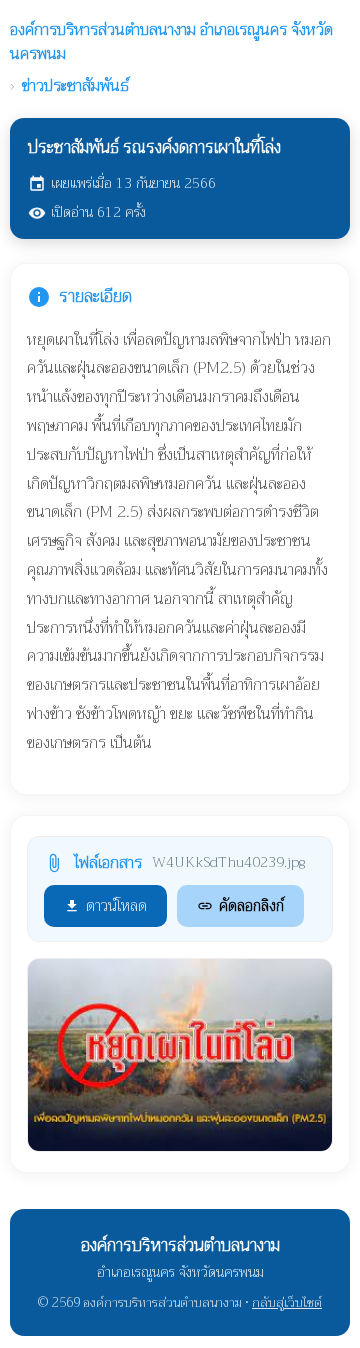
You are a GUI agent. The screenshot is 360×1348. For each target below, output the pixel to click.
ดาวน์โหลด (105, 906)
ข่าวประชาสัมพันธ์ (75, 86)
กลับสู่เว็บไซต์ (287, 1302)
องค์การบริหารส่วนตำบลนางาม (171, 42)
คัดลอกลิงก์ (240, 906)
